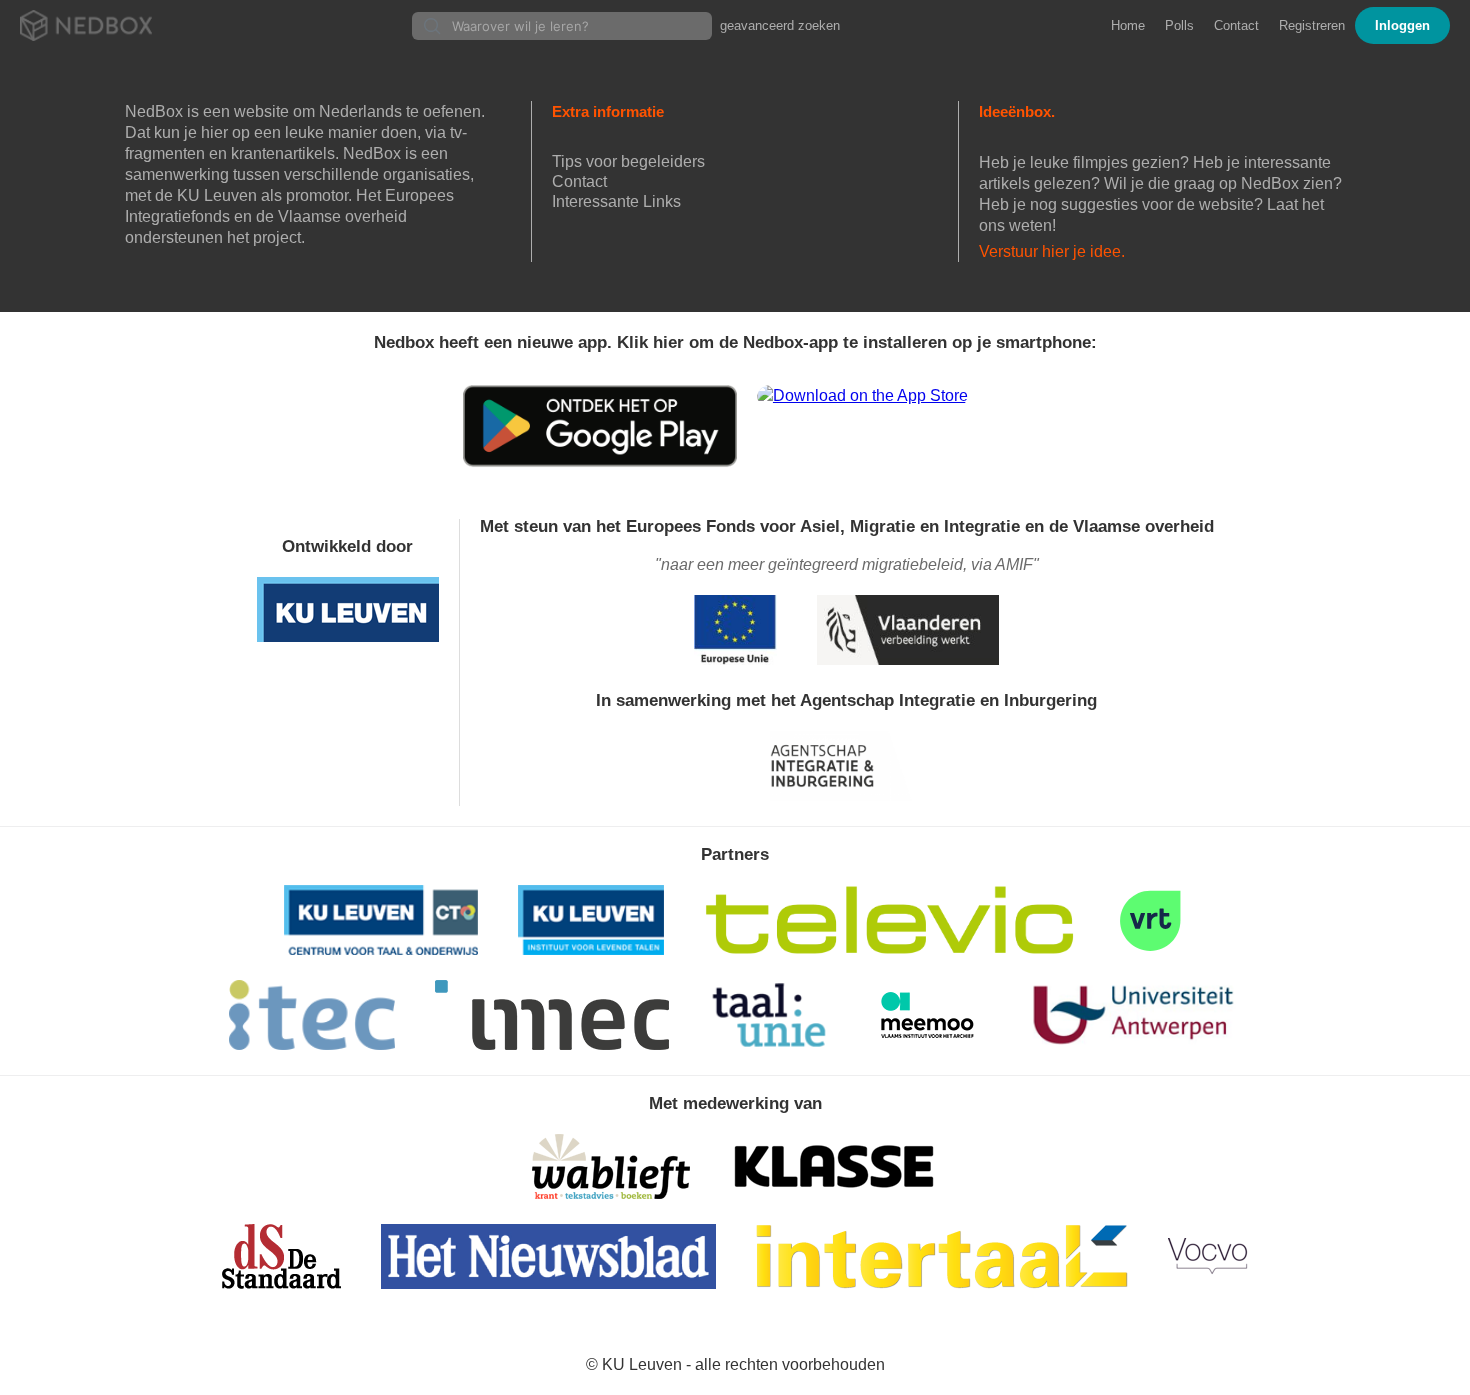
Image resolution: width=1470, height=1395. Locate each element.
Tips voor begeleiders (628, 161)
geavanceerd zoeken (780, 25)
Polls (1179, 25)
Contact (1236, 25)
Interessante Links (616, 201)
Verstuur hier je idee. (1052, 251)
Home (1128, 25)
